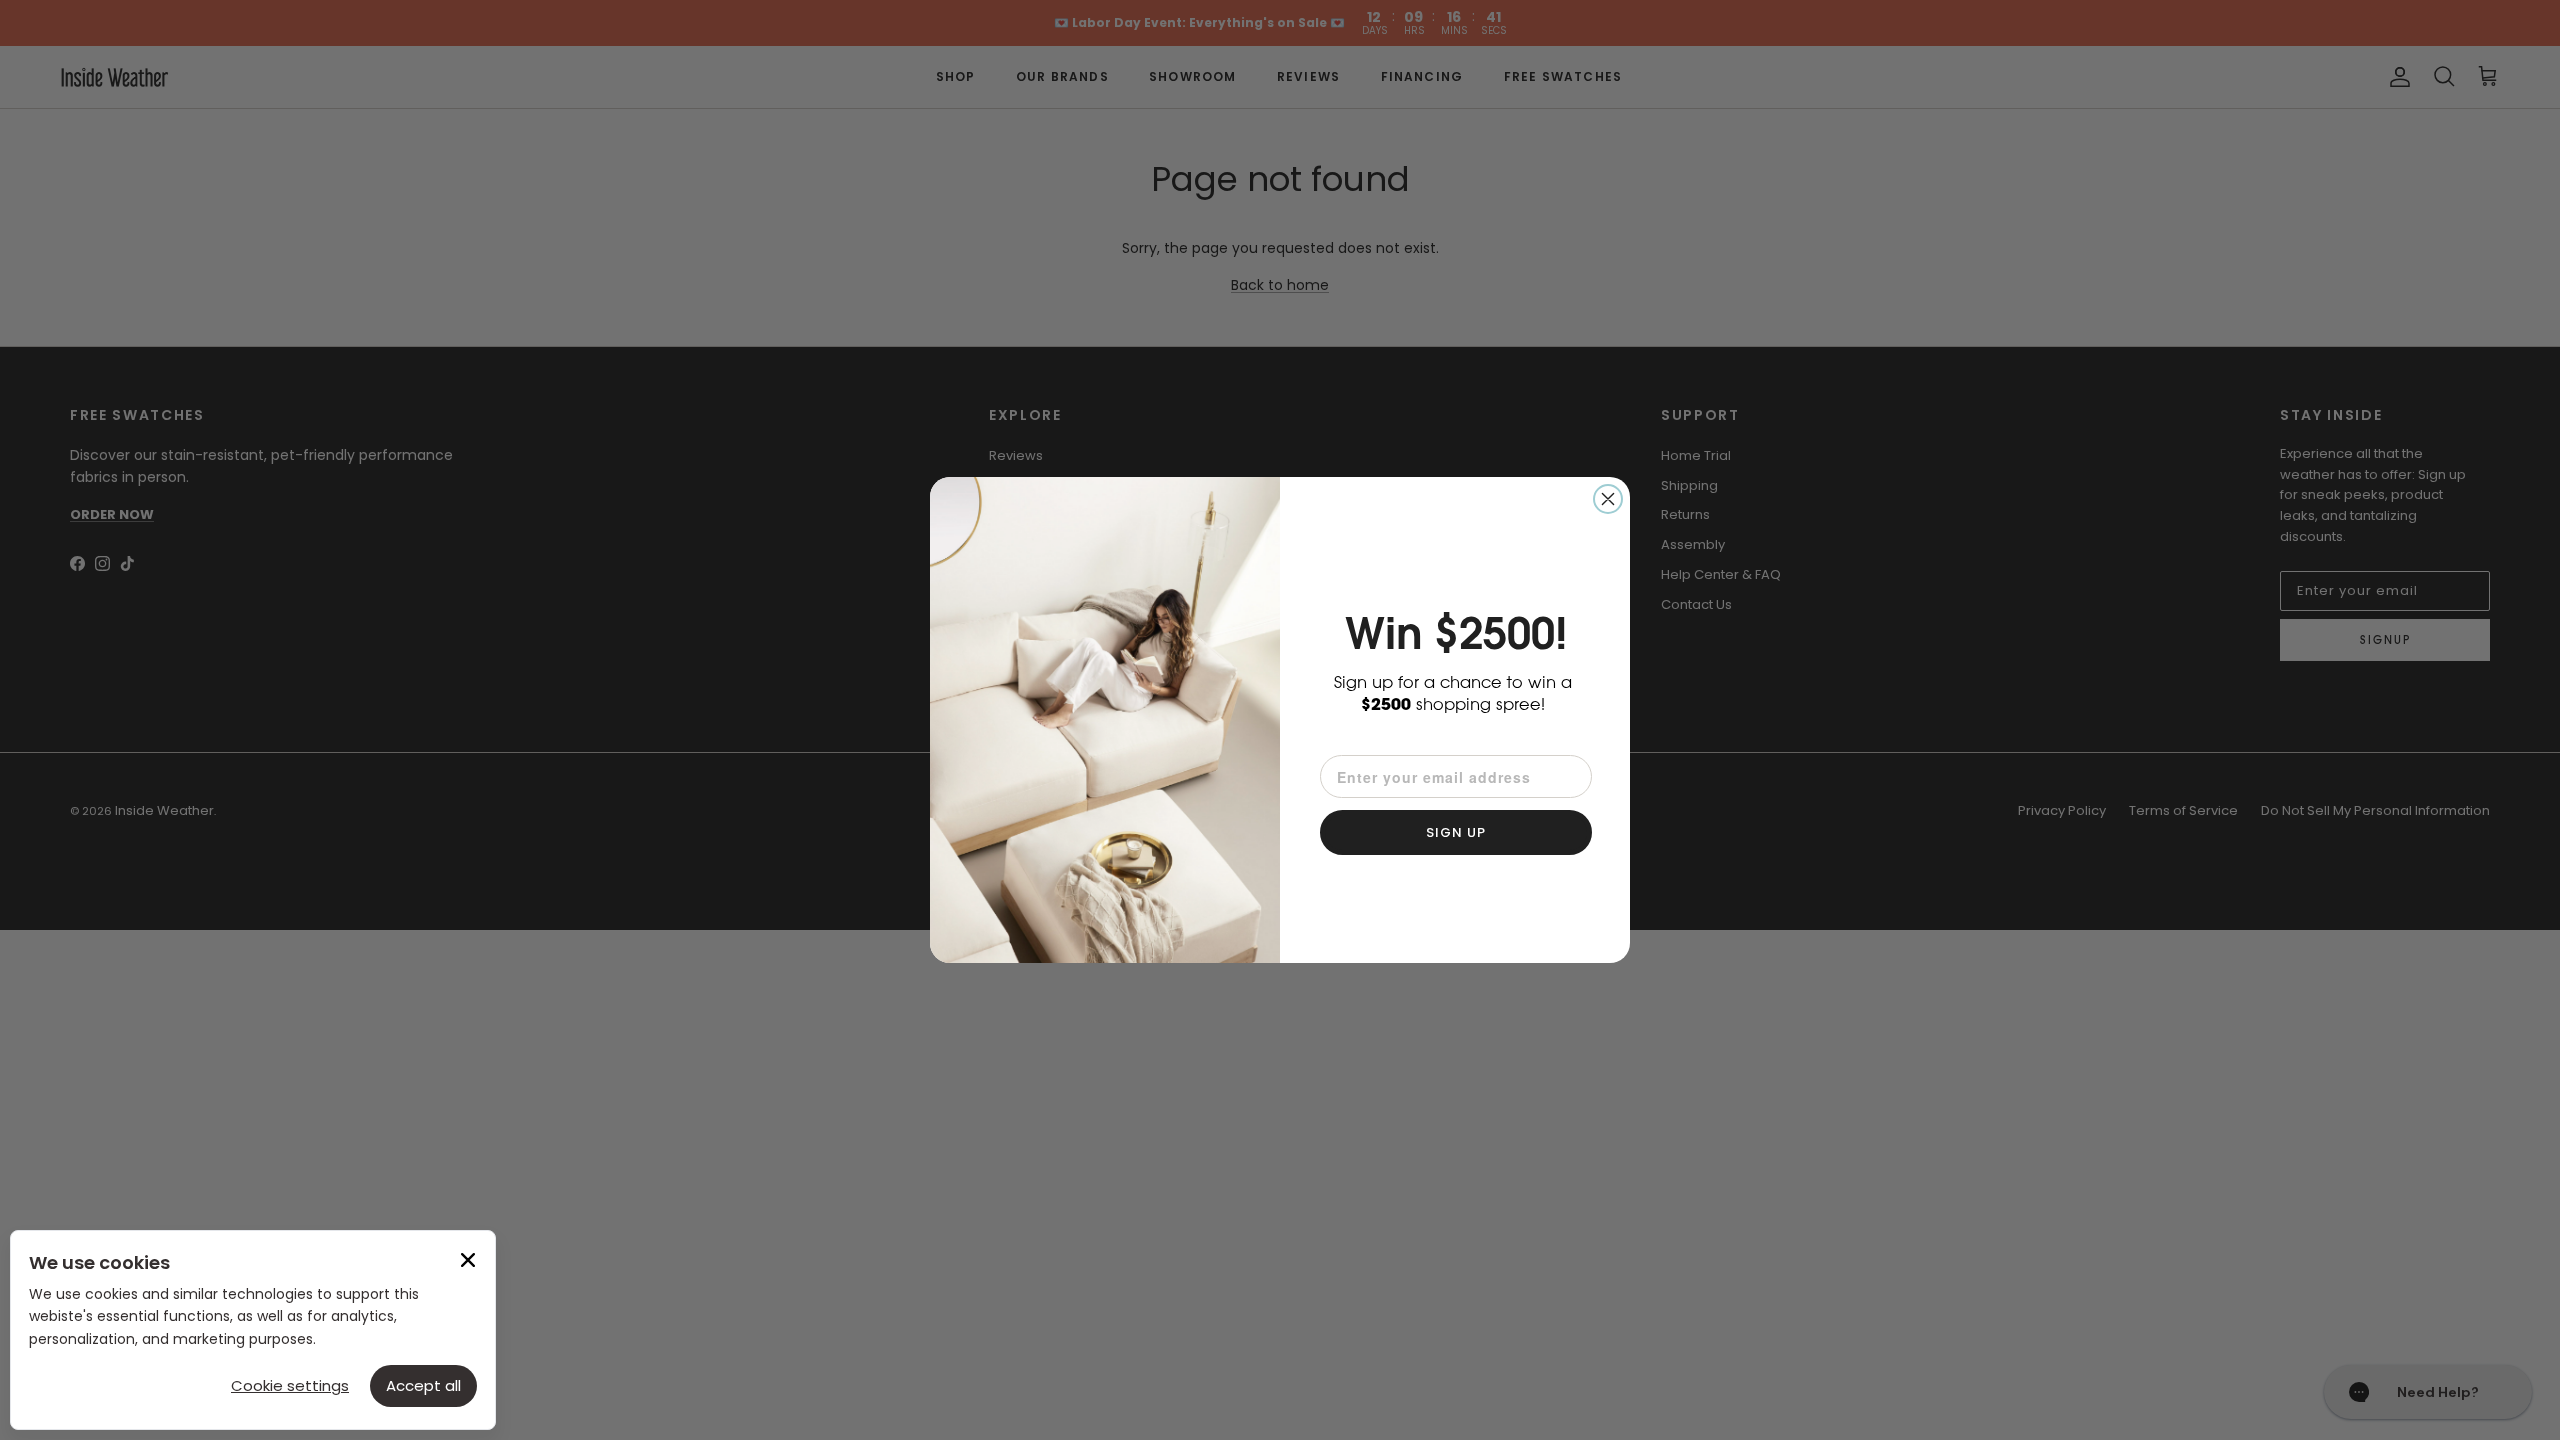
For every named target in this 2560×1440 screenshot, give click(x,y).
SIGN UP (1456, 832)
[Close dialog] (1608, 499)
